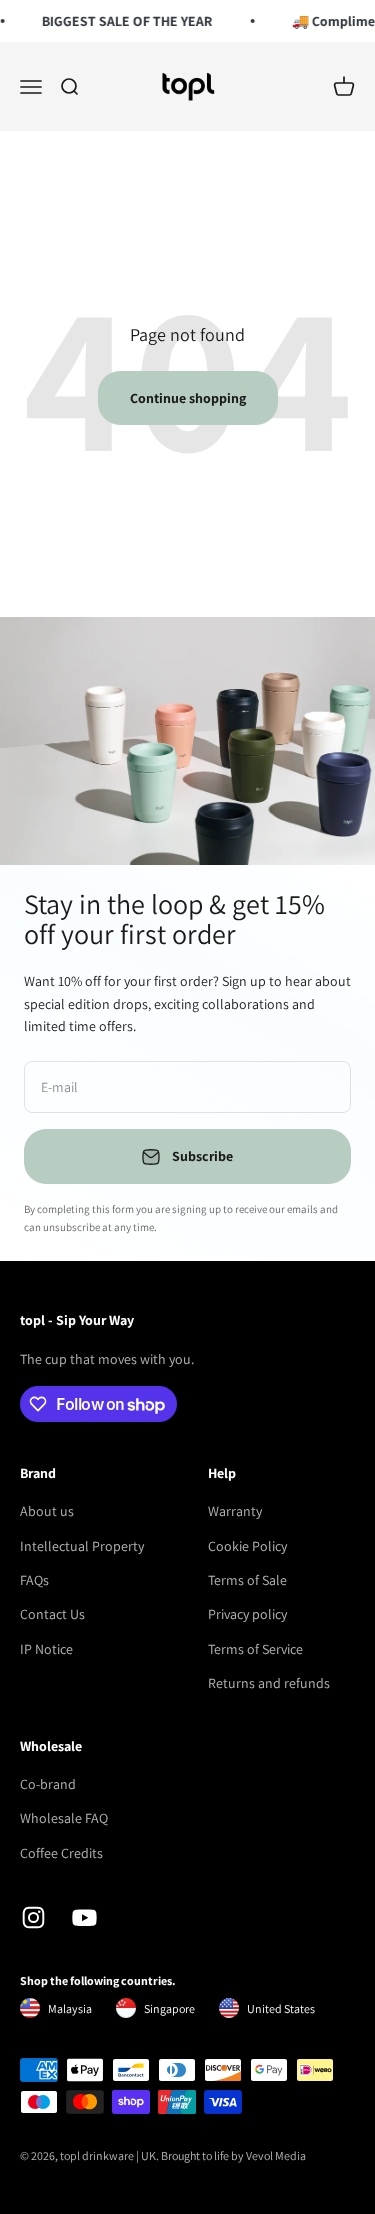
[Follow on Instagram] (33, 1917)
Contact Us (52, 1614)
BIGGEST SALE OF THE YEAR (125, 21)
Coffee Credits (61, 1853)
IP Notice (46, 1649)
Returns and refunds (269, 1683)
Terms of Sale (247, 1580)
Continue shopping (188, 398)
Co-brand (48, 1784)
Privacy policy (247, 1614)
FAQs (34, 1580)
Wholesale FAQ (64, 1818)
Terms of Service (255, 1649)
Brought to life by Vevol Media (233, 2155)
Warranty (235, 1511)
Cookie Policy (247, 1546)
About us (47, 1511)
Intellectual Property (82, 1546)
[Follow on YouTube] (84, 1917)
